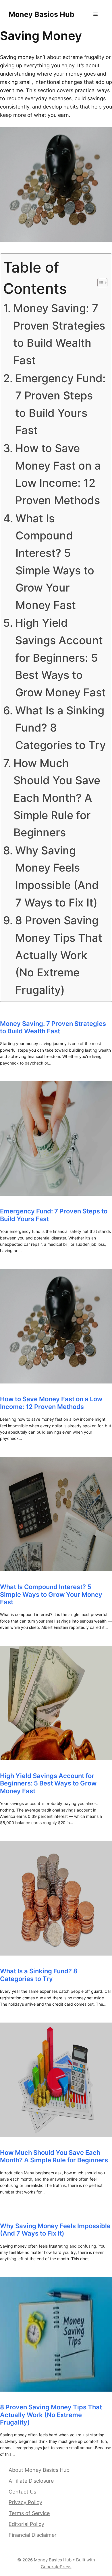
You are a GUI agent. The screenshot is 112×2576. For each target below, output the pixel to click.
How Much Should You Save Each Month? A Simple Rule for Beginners (57, 798)
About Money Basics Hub (39, 2470)
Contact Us (22, 2492)
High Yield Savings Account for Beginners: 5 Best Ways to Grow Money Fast (60, 658)
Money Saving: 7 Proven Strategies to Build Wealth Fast (59, 334)
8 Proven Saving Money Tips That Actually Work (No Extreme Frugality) (59, 955)
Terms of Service (29, 2513)
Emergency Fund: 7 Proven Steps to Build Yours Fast (60, 404)
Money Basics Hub (41, 14)
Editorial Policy (26, 2524)
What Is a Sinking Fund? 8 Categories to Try (60, 728)
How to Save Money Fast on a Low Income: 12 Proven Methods (58, 474)
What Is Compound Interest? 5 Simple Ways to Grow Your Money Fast (55, 562)
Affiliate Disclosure (31, 2481)
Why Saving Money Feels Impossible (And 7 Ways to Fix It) (57, 876)
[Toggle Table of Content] (100, 283)
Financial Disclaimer (33, 2535)
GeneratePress (56, 2567)
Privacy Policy (25, 2502)
